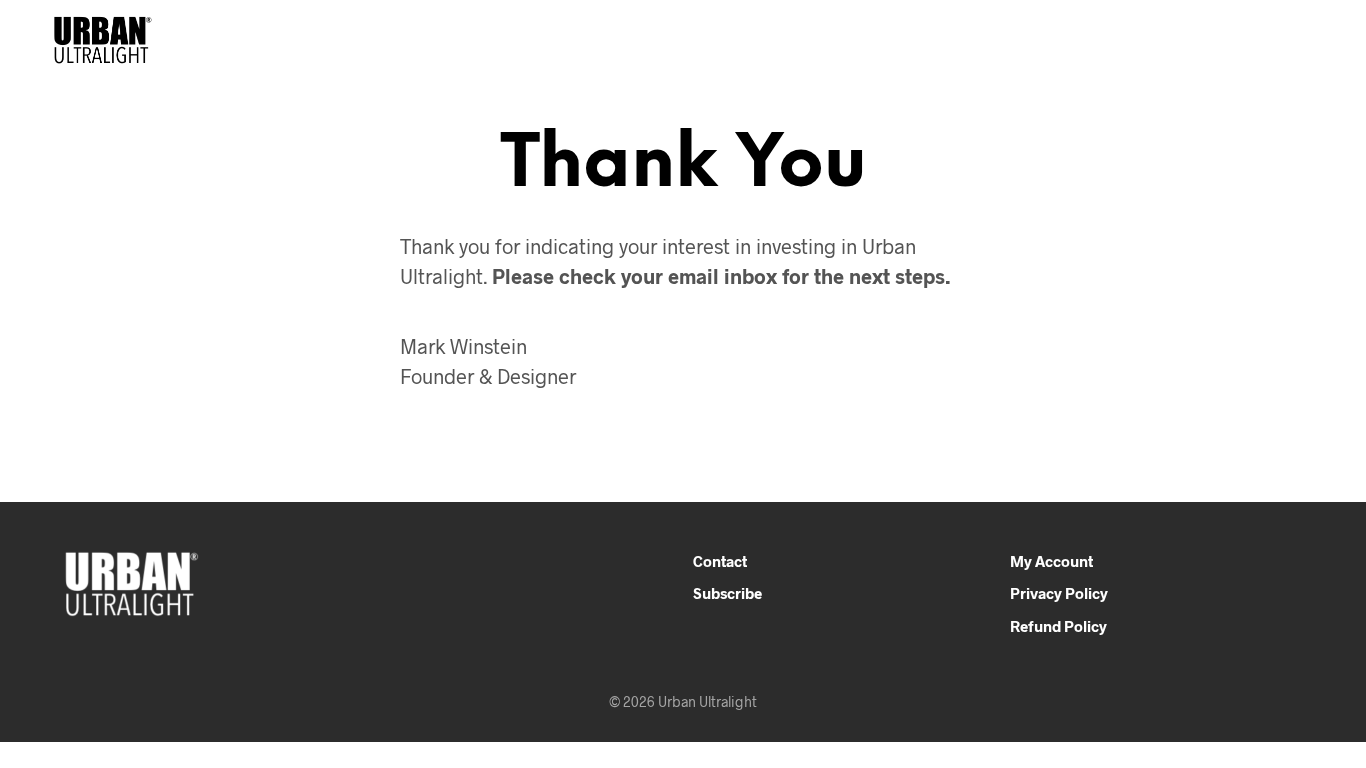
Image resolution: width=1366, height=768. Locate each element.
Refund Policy (1058, 626)
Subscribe (727, 593)
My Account (1051, 561)
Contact (720, 561)
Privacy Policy (1059, 593)
